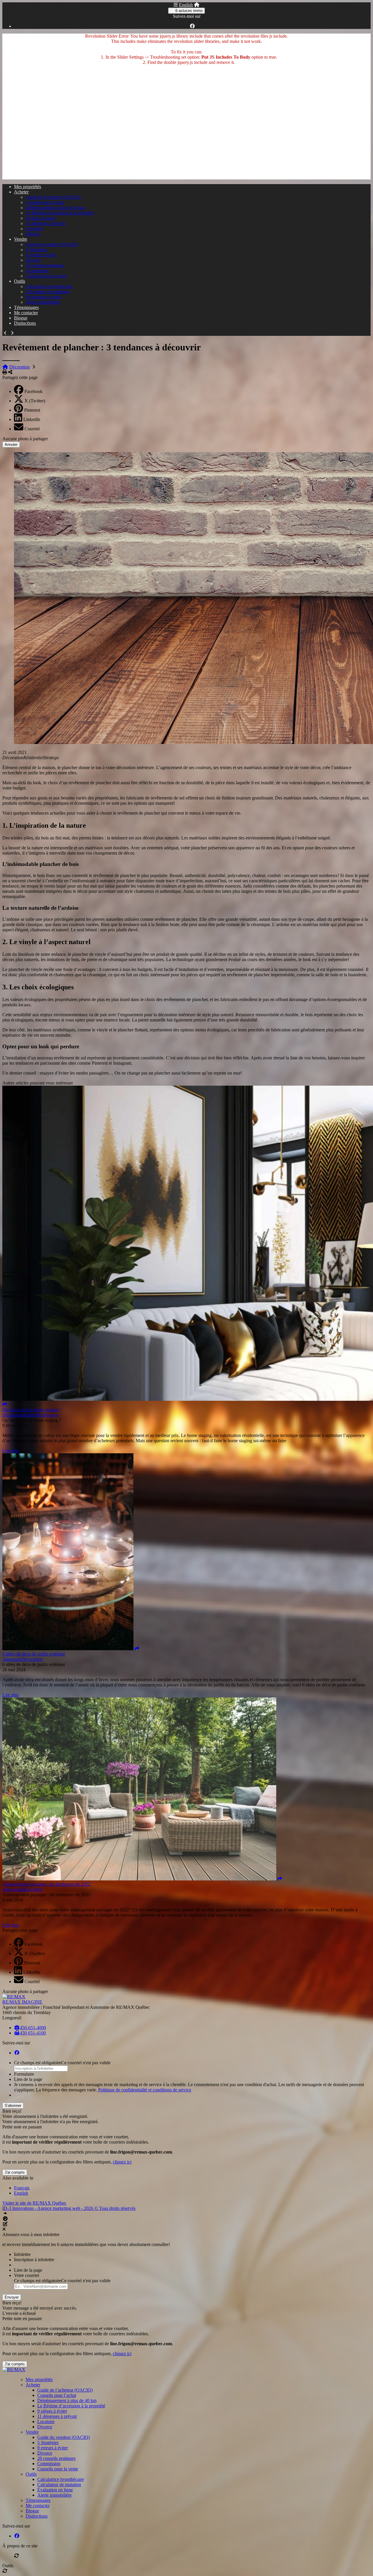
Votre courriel (27, 2275)
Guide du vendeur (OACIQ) (52, 244)
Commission (37, 271)
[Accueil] (197, 5)
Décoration (20, 367)
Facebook (34, 391)
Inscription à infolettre (34, 2260)
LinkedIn (32, 419)
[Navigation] (176, 5)
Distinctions (25, 323)
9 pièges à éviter (41, 218)
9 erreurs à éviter (41, 255)
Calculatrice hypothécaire (49, 286)
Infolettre (22, 2254)
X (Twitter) (35, 401)
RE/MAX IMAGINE (22, 2002)
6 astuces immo (188, 11)
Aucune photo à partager (25, 439)
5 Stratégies (36, 250)
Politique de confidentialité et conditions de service (145, 2090)
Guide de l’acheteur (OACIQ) (53, 197)
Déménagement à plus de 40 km (55, 208)
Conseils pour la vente (46, 276)
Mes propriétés (28, 187)
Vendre (21, 239)
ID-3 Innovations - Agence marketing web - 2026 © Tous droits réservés (69, 2208)
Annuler (11, 445)
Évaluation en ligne (43, 297)
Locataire (34, 229)
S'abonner (13, 2106)
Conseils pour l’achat (45, 202)
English (186, 5)
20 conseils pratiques (45, 265)
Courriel (32, 429)
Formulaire (24, 2074)
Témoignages (26, 307)
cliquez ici (122, 2162)
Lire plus (10, 1451)
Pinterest (32, 410)
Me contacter (26, 313)
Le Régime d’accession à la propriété (60, 213)
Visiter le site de (34, 2203)
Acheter (21, 192)
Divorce (33, 234)
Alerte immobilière (43, 302)
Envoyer (12, 2297)
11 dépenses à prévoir (45, 223)
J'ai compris (15, 2172)
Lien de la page (28, 2079)
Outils (20, 281)
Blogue (21, 318)
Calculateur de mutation (47, 292)
